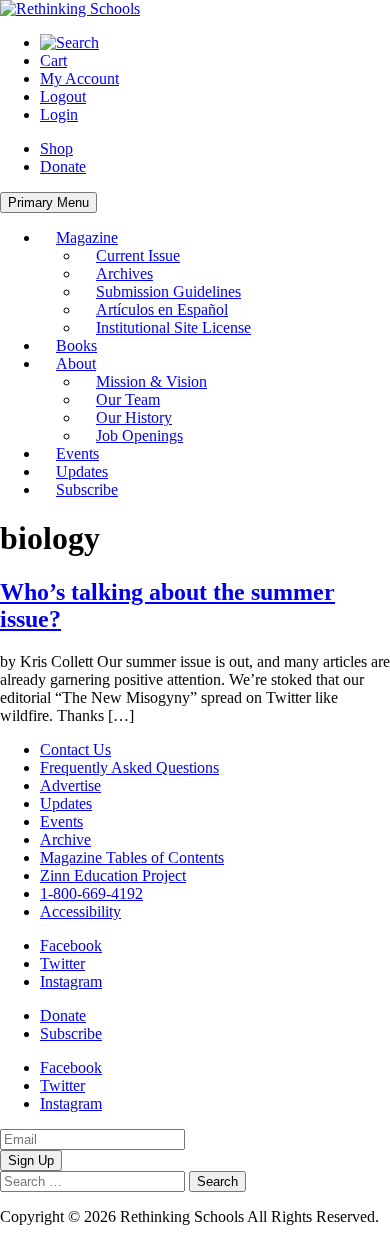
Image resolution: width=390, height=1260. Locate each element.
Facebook (71, 945)
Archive (65, 839)
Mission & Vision (151, 381)
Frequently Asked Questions (129, 767)
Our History (134, 417)
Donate (63, 166)
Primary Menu (48, 202)
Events (77, 453)
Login (59, 114)
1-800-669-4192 (91, 893)
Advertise (70, 785)
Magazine (87, 237)
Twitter (62, 963)
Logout (63, 96)
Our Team (128, 399)
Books (76, 345)
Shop (56, 148)
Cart (53, 60)
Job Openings (139, 435)
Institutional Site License (173, 327)
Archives (124, 273)
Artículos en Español (162, 309)
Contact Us (75, 749)
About (76, 363)
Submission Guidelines (168, 291)
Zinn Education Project (113, 875)
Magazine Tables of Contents (132, 857)
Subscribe (87, 489)
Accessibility (80, 911)
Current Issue (138, 255)
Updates (82, 471)
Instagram (71, 981)
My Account (79, 78)
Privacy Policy (46, 1234)
